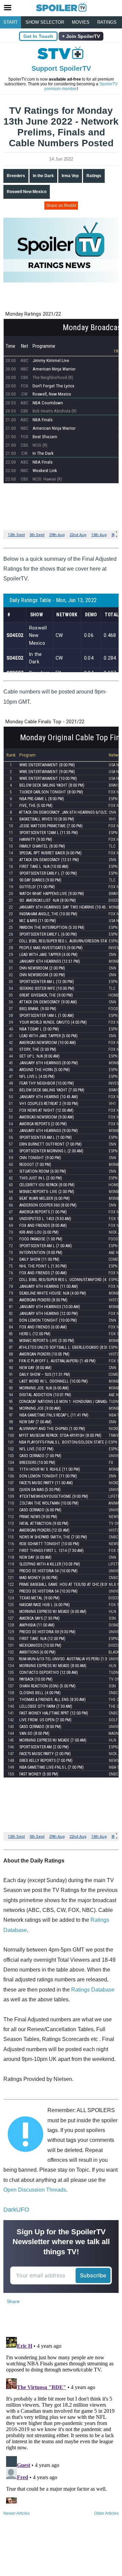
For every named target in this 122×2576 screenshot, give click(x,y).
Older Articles (106, 2513)
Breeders (16, 176)
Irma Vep (70, 176)
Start (11, 22)
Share (13, 2301)
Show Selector (45, 22)
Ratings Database (93, 1990)
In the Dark (43, 176)
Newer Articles (17, 2513)
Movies (81, 22)
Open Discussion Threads (35, 2190)
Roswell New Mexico (27, 192)
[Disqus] (61, 2419)
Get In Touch (38, 36)
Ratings (107, 22)
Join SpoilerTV (82, 36)
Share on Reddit (61, 206)
